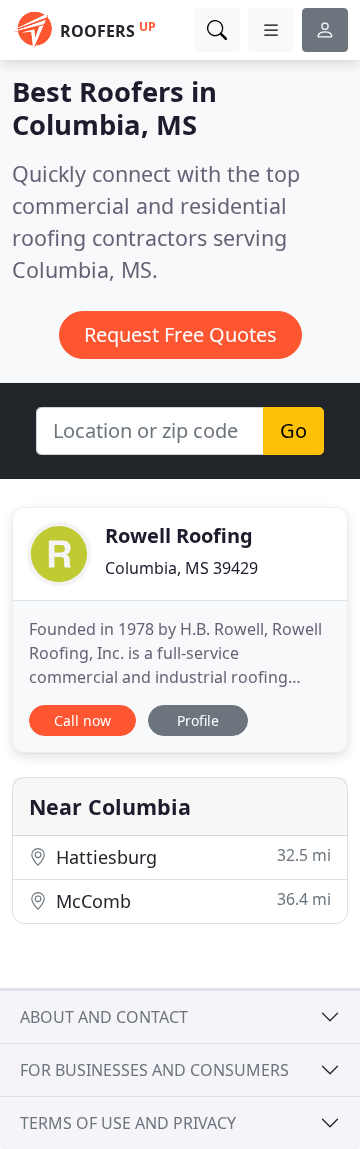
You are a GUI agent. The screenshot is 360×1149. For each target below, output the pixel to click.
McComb (191, 900)
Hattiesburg (191, 856)
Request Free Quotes (180, 334)
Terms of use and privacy (128, 1123)
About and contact (104, 1017)
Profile (198, 720)
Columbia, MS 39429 (181, 568)
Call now (82, 720)
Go (293, 430)
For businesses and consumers (154, 1070)
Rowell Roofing (179, 535)
